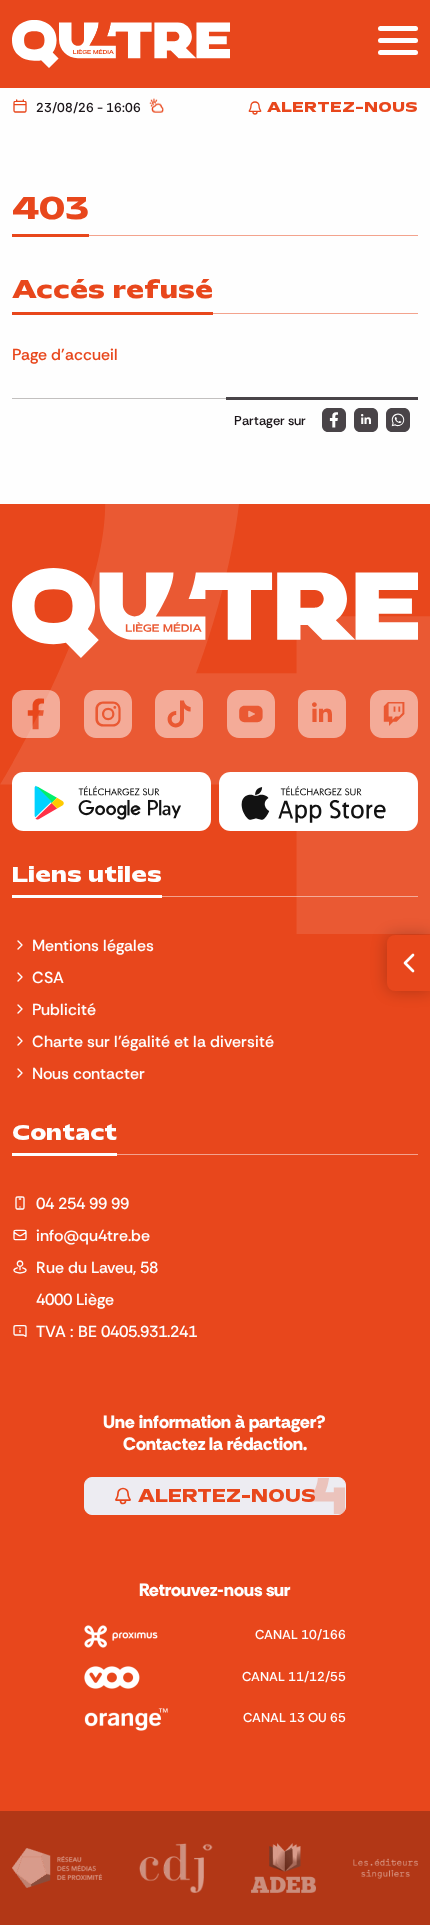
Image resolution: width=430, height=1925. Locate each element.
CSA (48, 977)
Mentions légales (95, 945)
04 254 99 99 (82, 1203)
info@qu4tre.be (93, 1235)
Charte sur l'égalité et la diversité (153, 1041)
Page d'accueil (65, 354)
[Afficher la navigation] (398, 40)
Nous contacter (88, 1073)
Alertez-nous (224, 1496)
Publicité (64, 1009)
